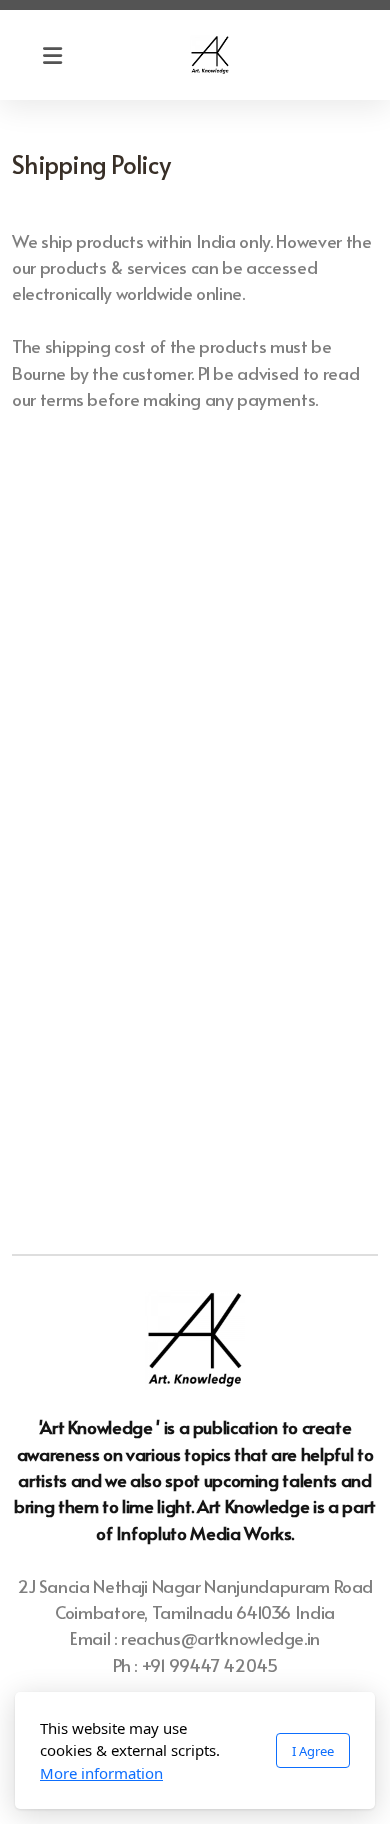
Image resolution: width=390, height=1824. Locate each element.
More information (101, 1773)
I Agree (313, 1751)
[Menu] (52, 55)
